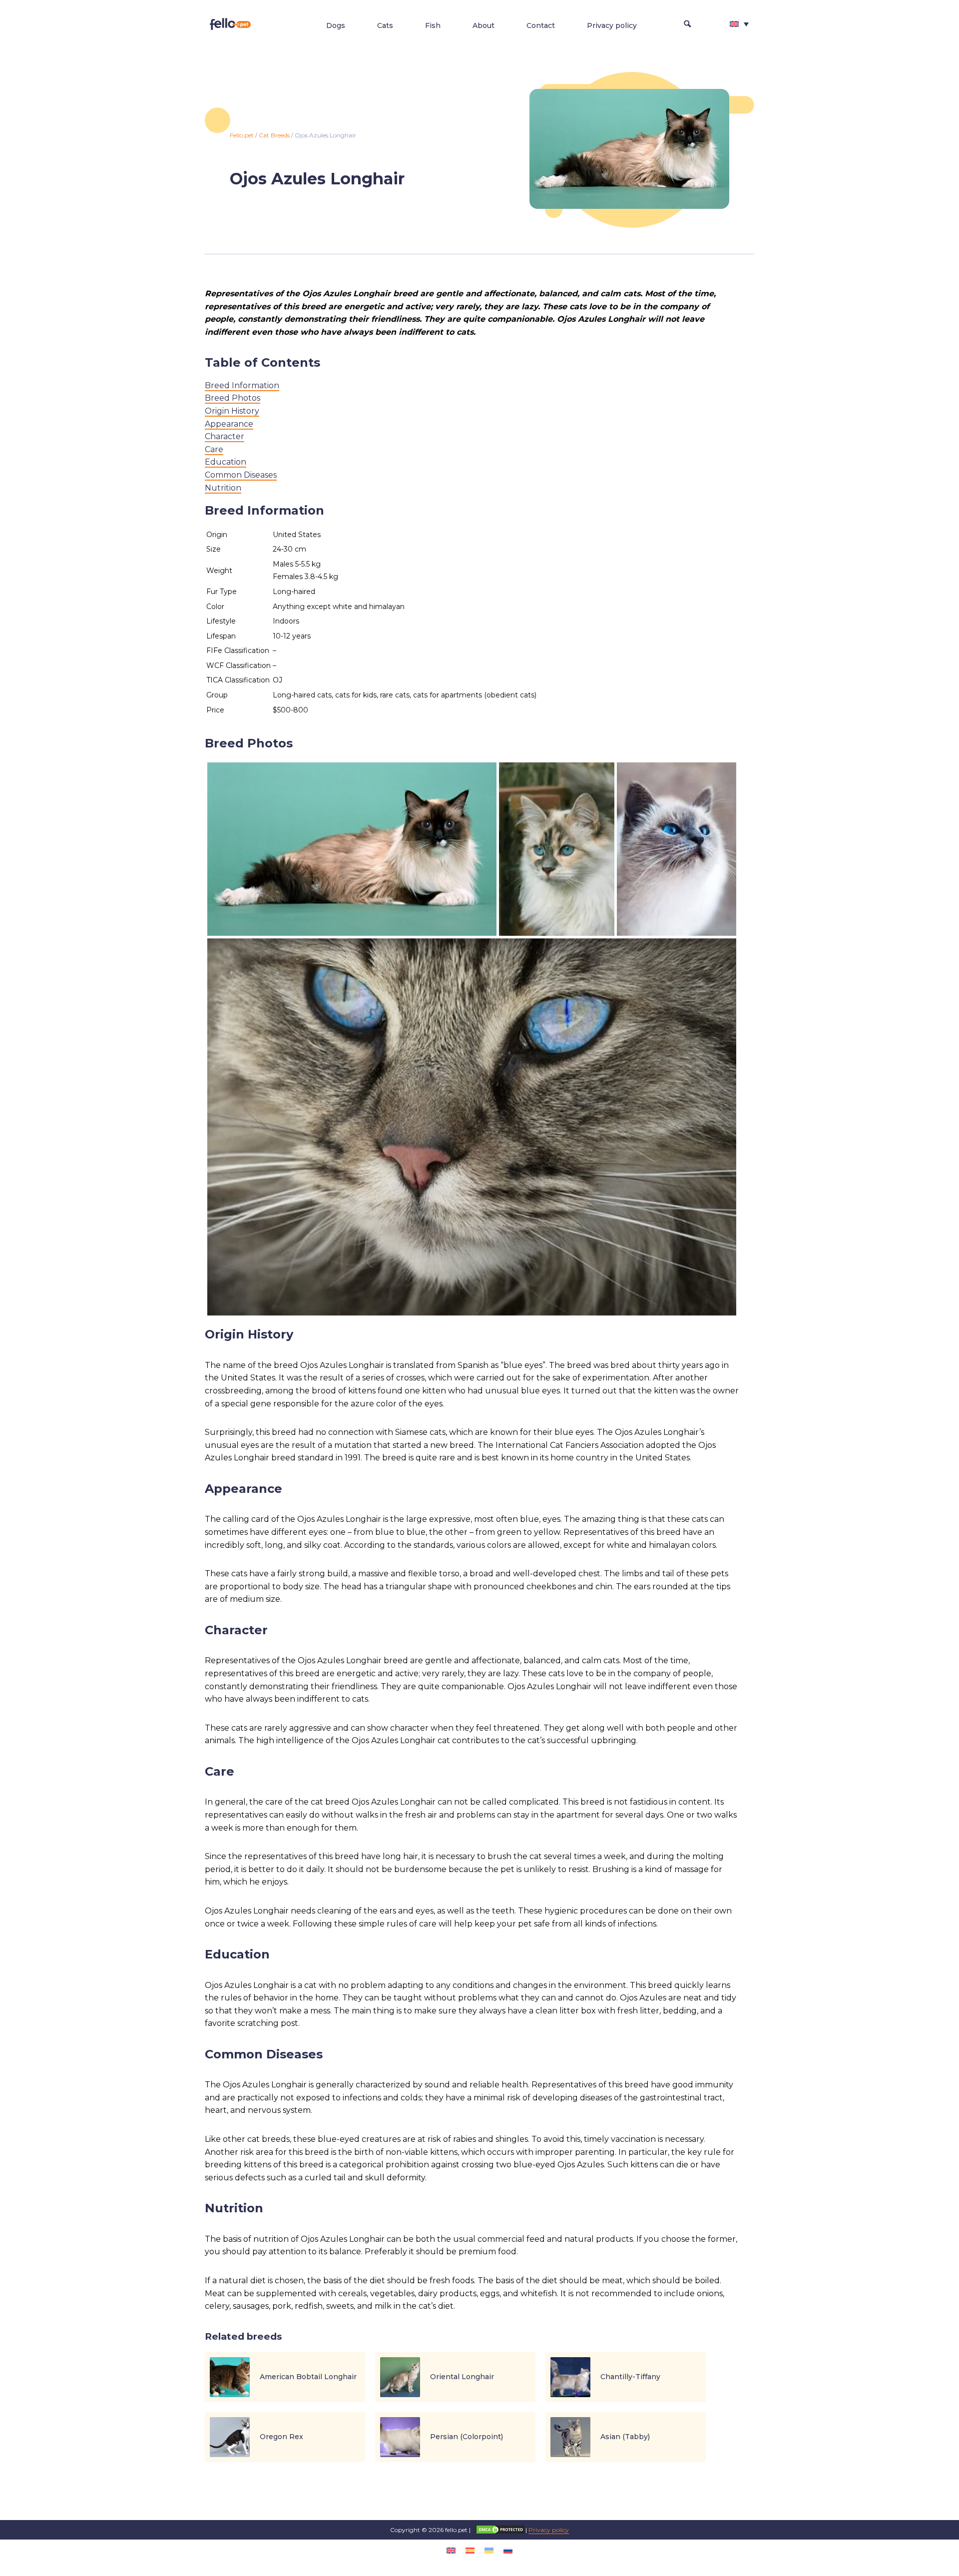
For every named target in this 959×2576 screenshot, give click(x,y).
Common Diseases (241, 475)
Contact (541, 25)
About (483, 25)
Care (214, 449)
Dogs (336, 25)
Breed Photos (233, 398)
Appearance (229, 424)
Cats (385, 25)
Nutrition (223, 488)
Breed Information (242, 385)
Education (226, 462)
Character (225, 436)
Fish (433, 25)
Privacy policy (612, 25)
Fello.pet (242, 135)
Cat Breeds (274, 135)
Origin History (232, 411)
